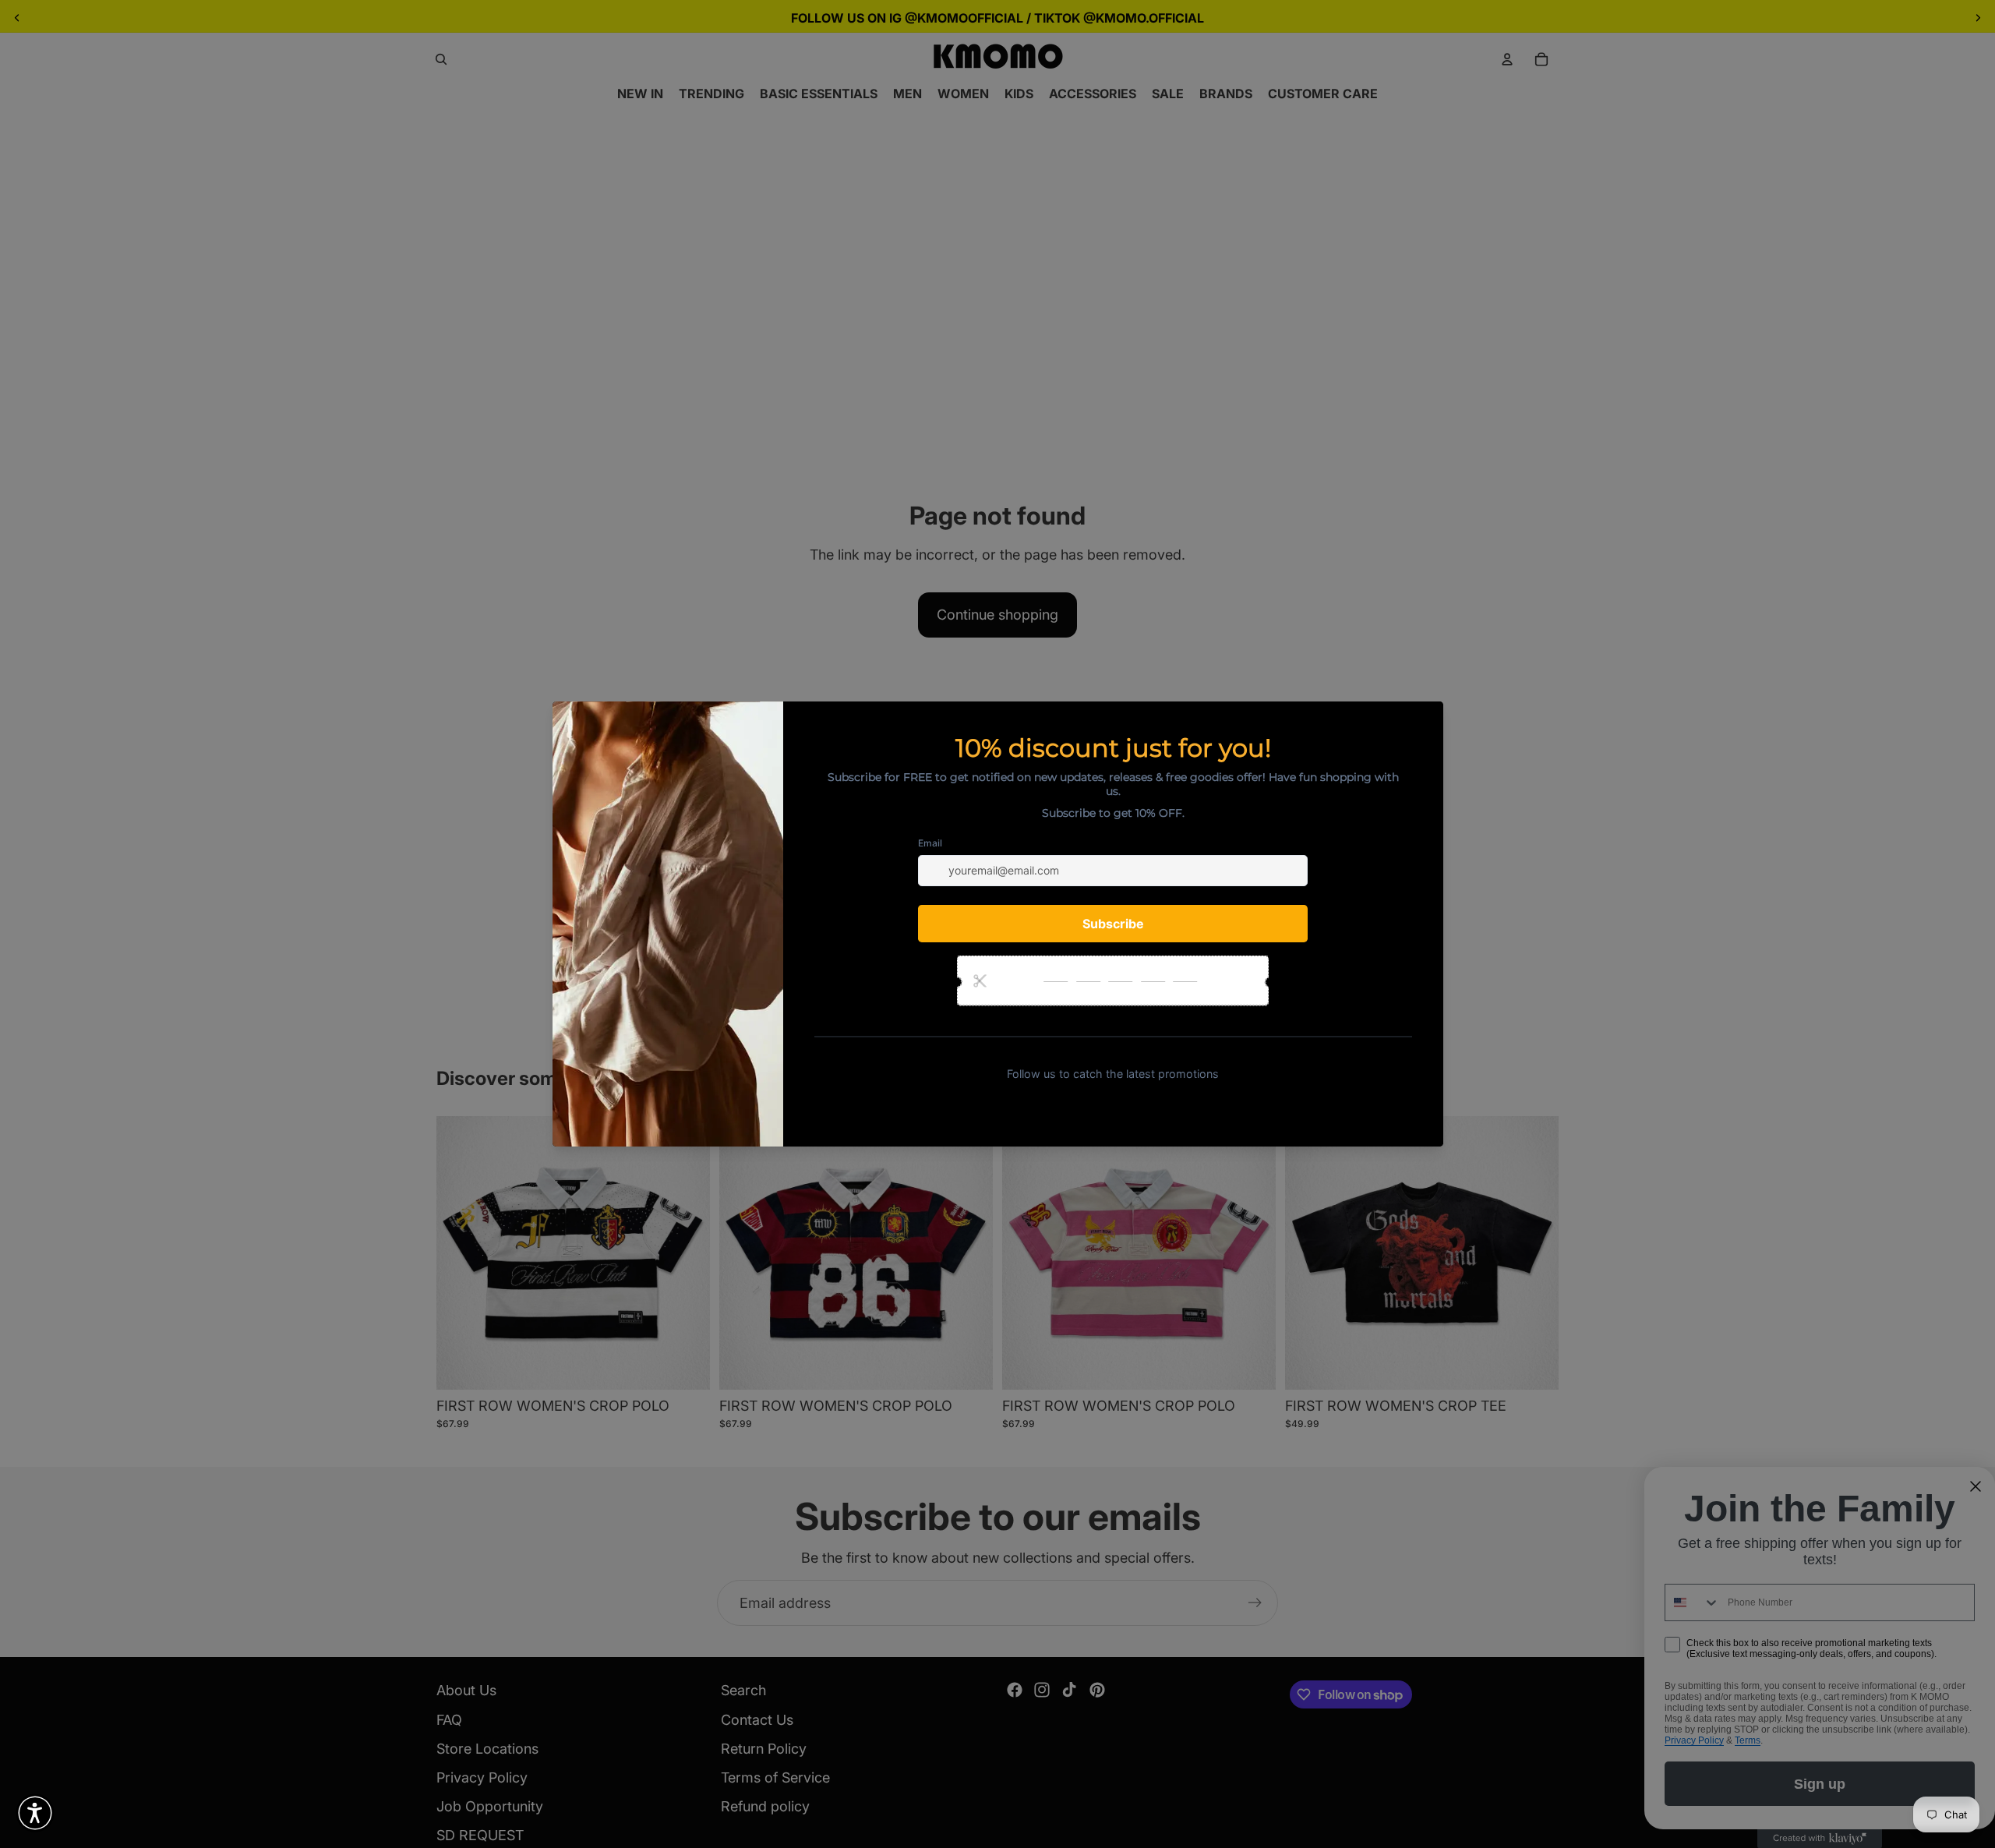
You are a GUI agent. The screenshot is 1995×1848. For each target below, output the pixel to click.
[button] (35, 1813)
